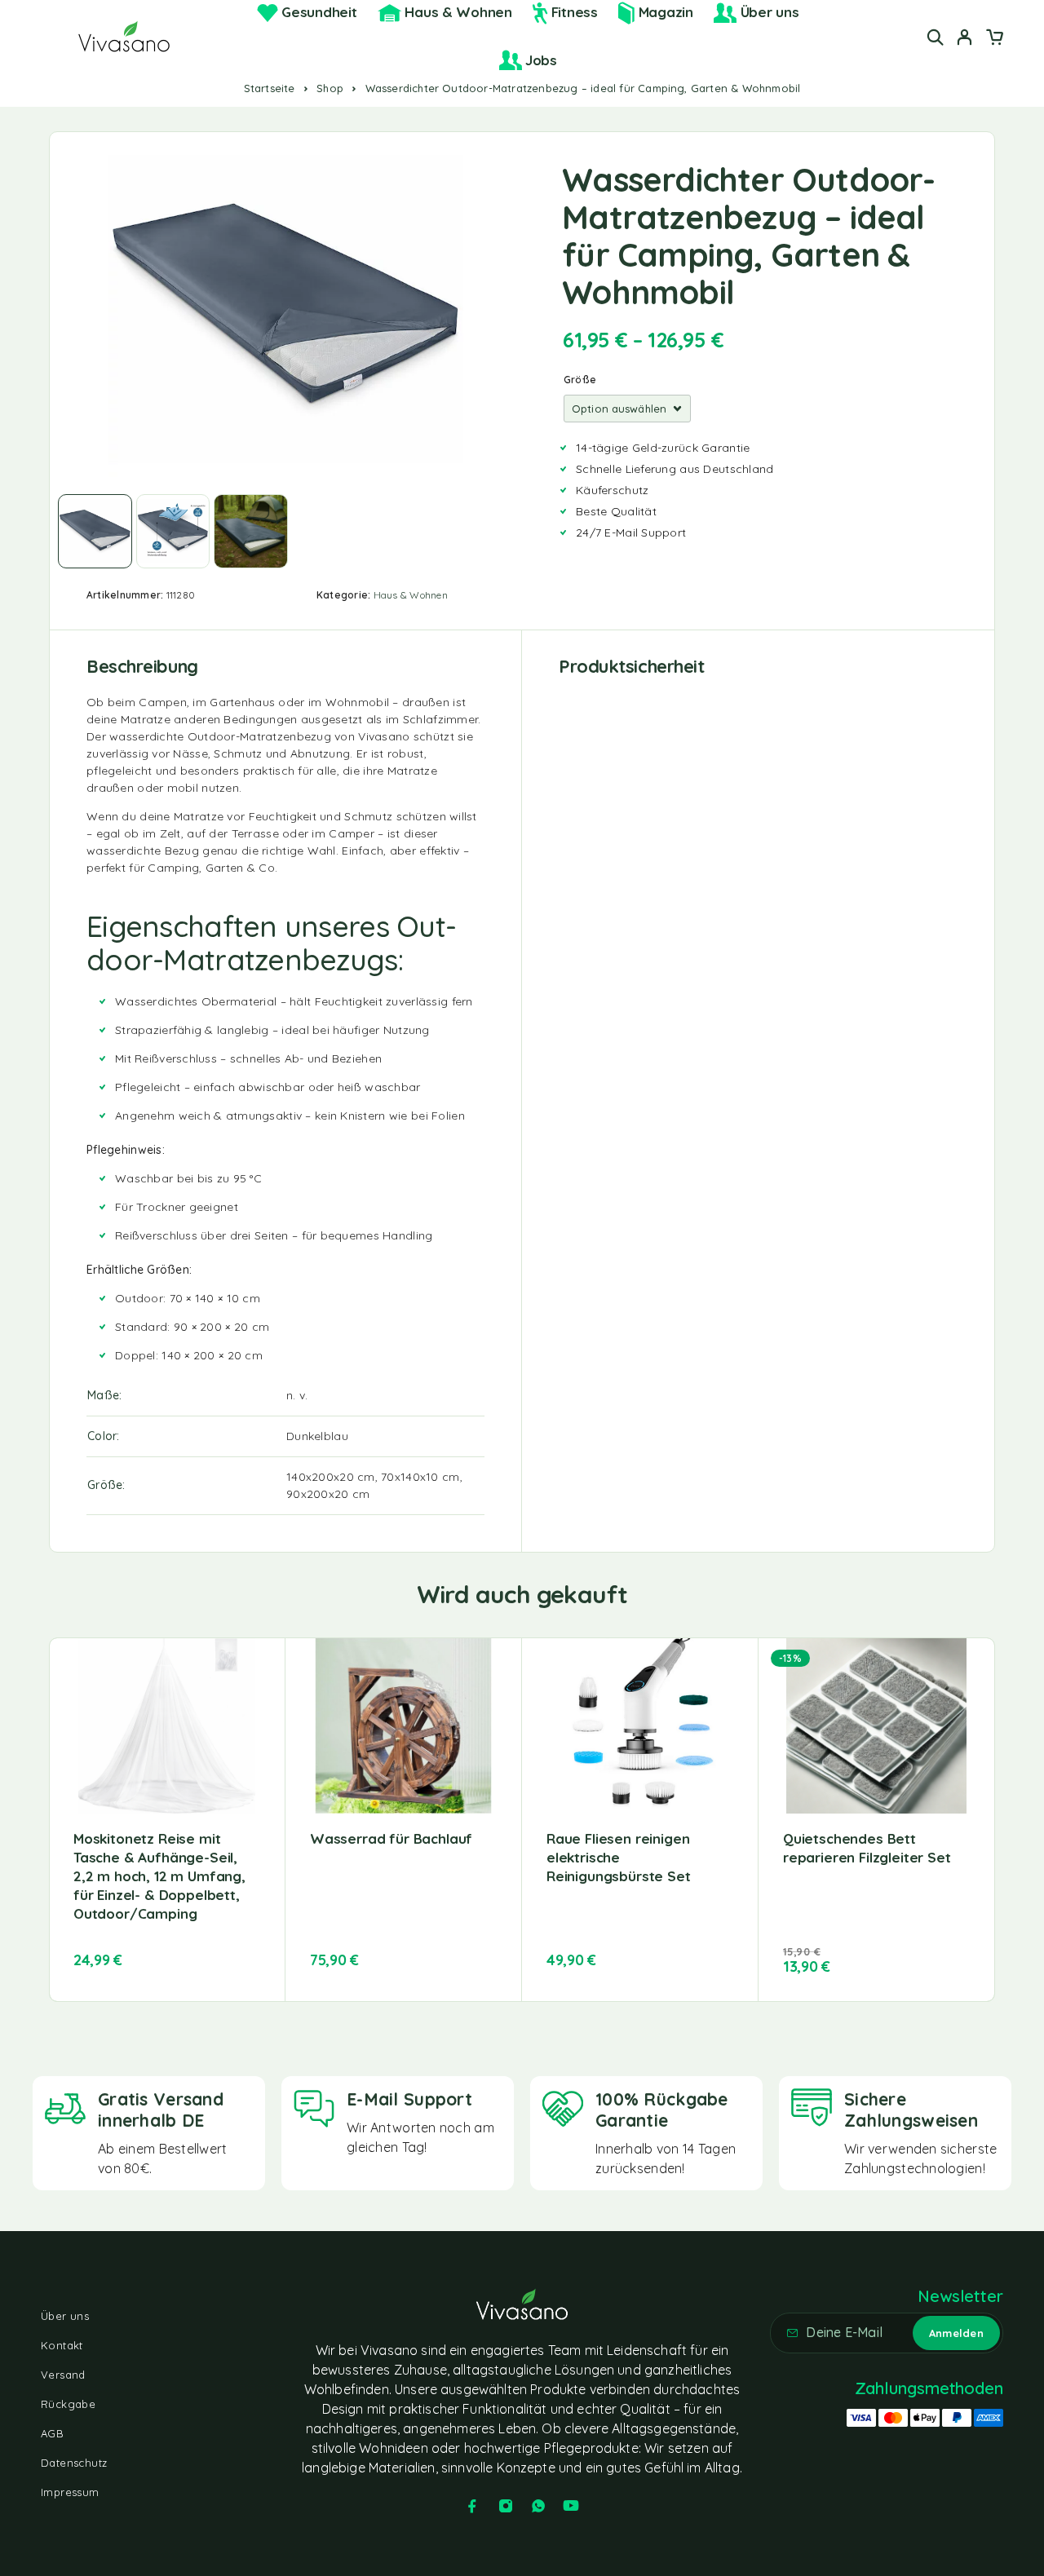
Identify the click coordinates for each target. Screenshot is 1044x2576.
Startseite (270, 88)
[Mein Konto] (965, 37)
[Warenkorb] (994, 39)
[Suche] (936, 37)
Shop (330, 88)
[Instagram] (506, 2506)
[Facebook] (472, 2506)
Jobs (541, 60)
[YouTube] (571, 2506)
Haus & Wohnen (411, 595)
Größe (580, 380)
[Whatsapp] (538, 2506)
